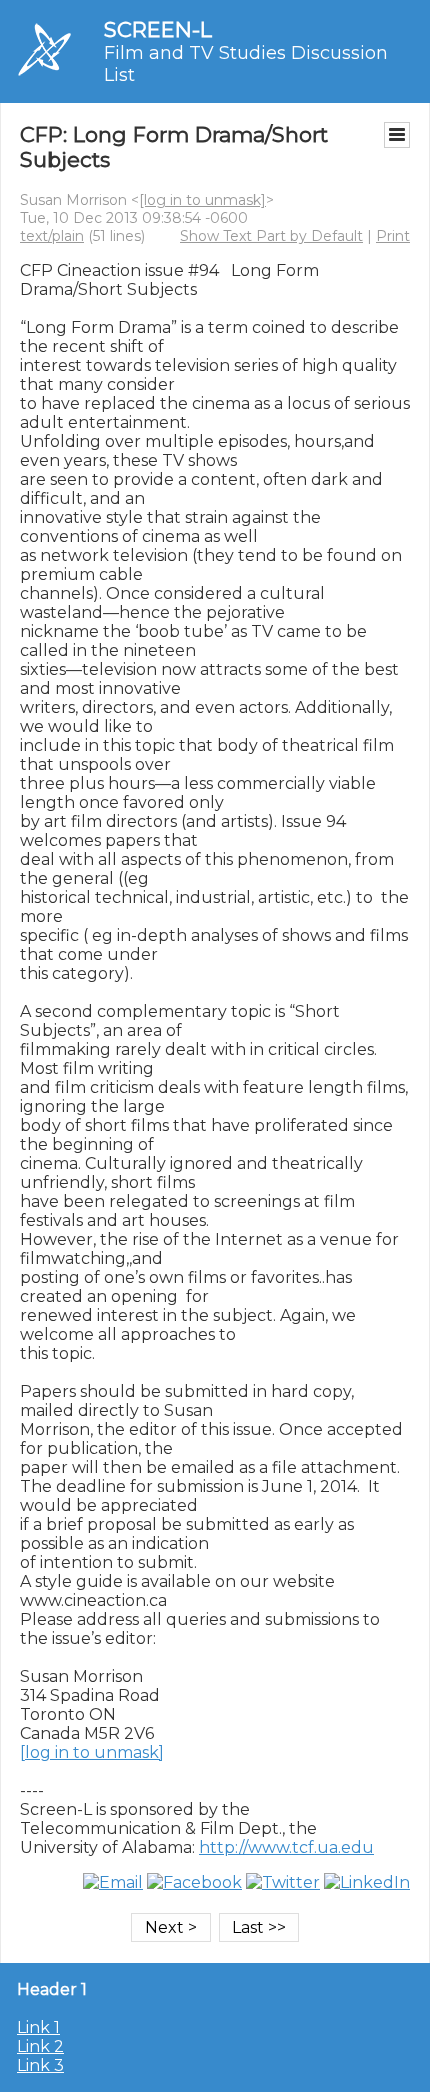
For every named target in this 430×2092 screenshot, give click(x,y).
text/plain (52, 236)
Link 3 (40, 2065)
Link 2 (40, 2046)
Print (393, 236)
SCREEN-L (158, 29)
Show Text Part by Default (271, 236)
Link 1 (38, 2027)
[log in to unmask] (202, 200)
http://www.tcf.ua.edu (286, 1847)
